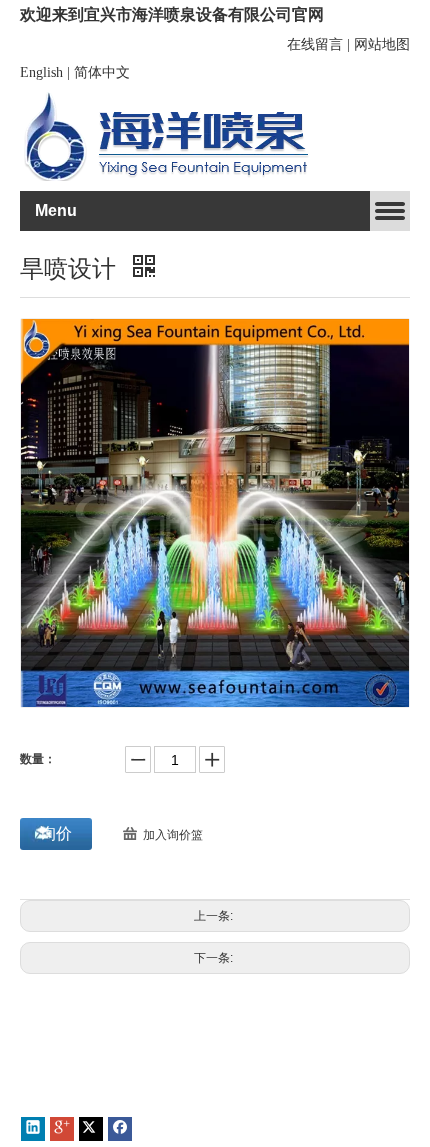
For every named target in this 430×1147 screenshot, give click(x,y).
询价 (56, 833)
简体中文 (102, 72)
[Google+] (62, 1129)
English (41, 72)
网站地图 (382, 44)
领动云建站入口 (69, 1096)
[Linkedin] (33, 1129)
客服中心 (224, 1096)
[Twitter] (91, 1129)
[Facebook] (120, 1129)
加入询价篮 (173, 835)
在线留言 (315, 44)
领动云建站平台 (139, 1078)
